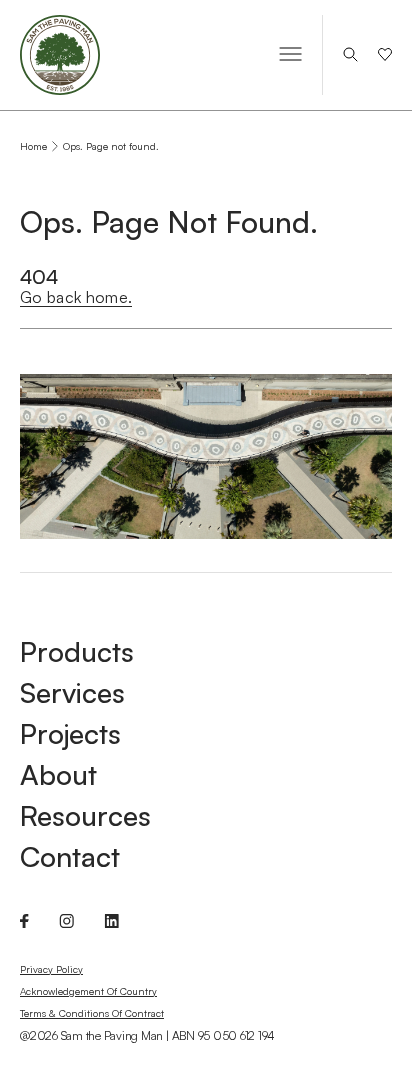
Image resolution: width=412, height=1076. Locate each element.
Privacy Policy (51, 969)
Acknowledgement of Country (88, 991)
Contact (70, 857)
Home (33, 146)
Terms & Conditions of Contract (92, 1013)
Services (72, 693)
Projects (70, 734)
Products (77, 652)
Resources (85, 816)
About (58, 775)
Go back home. (76, 297)
